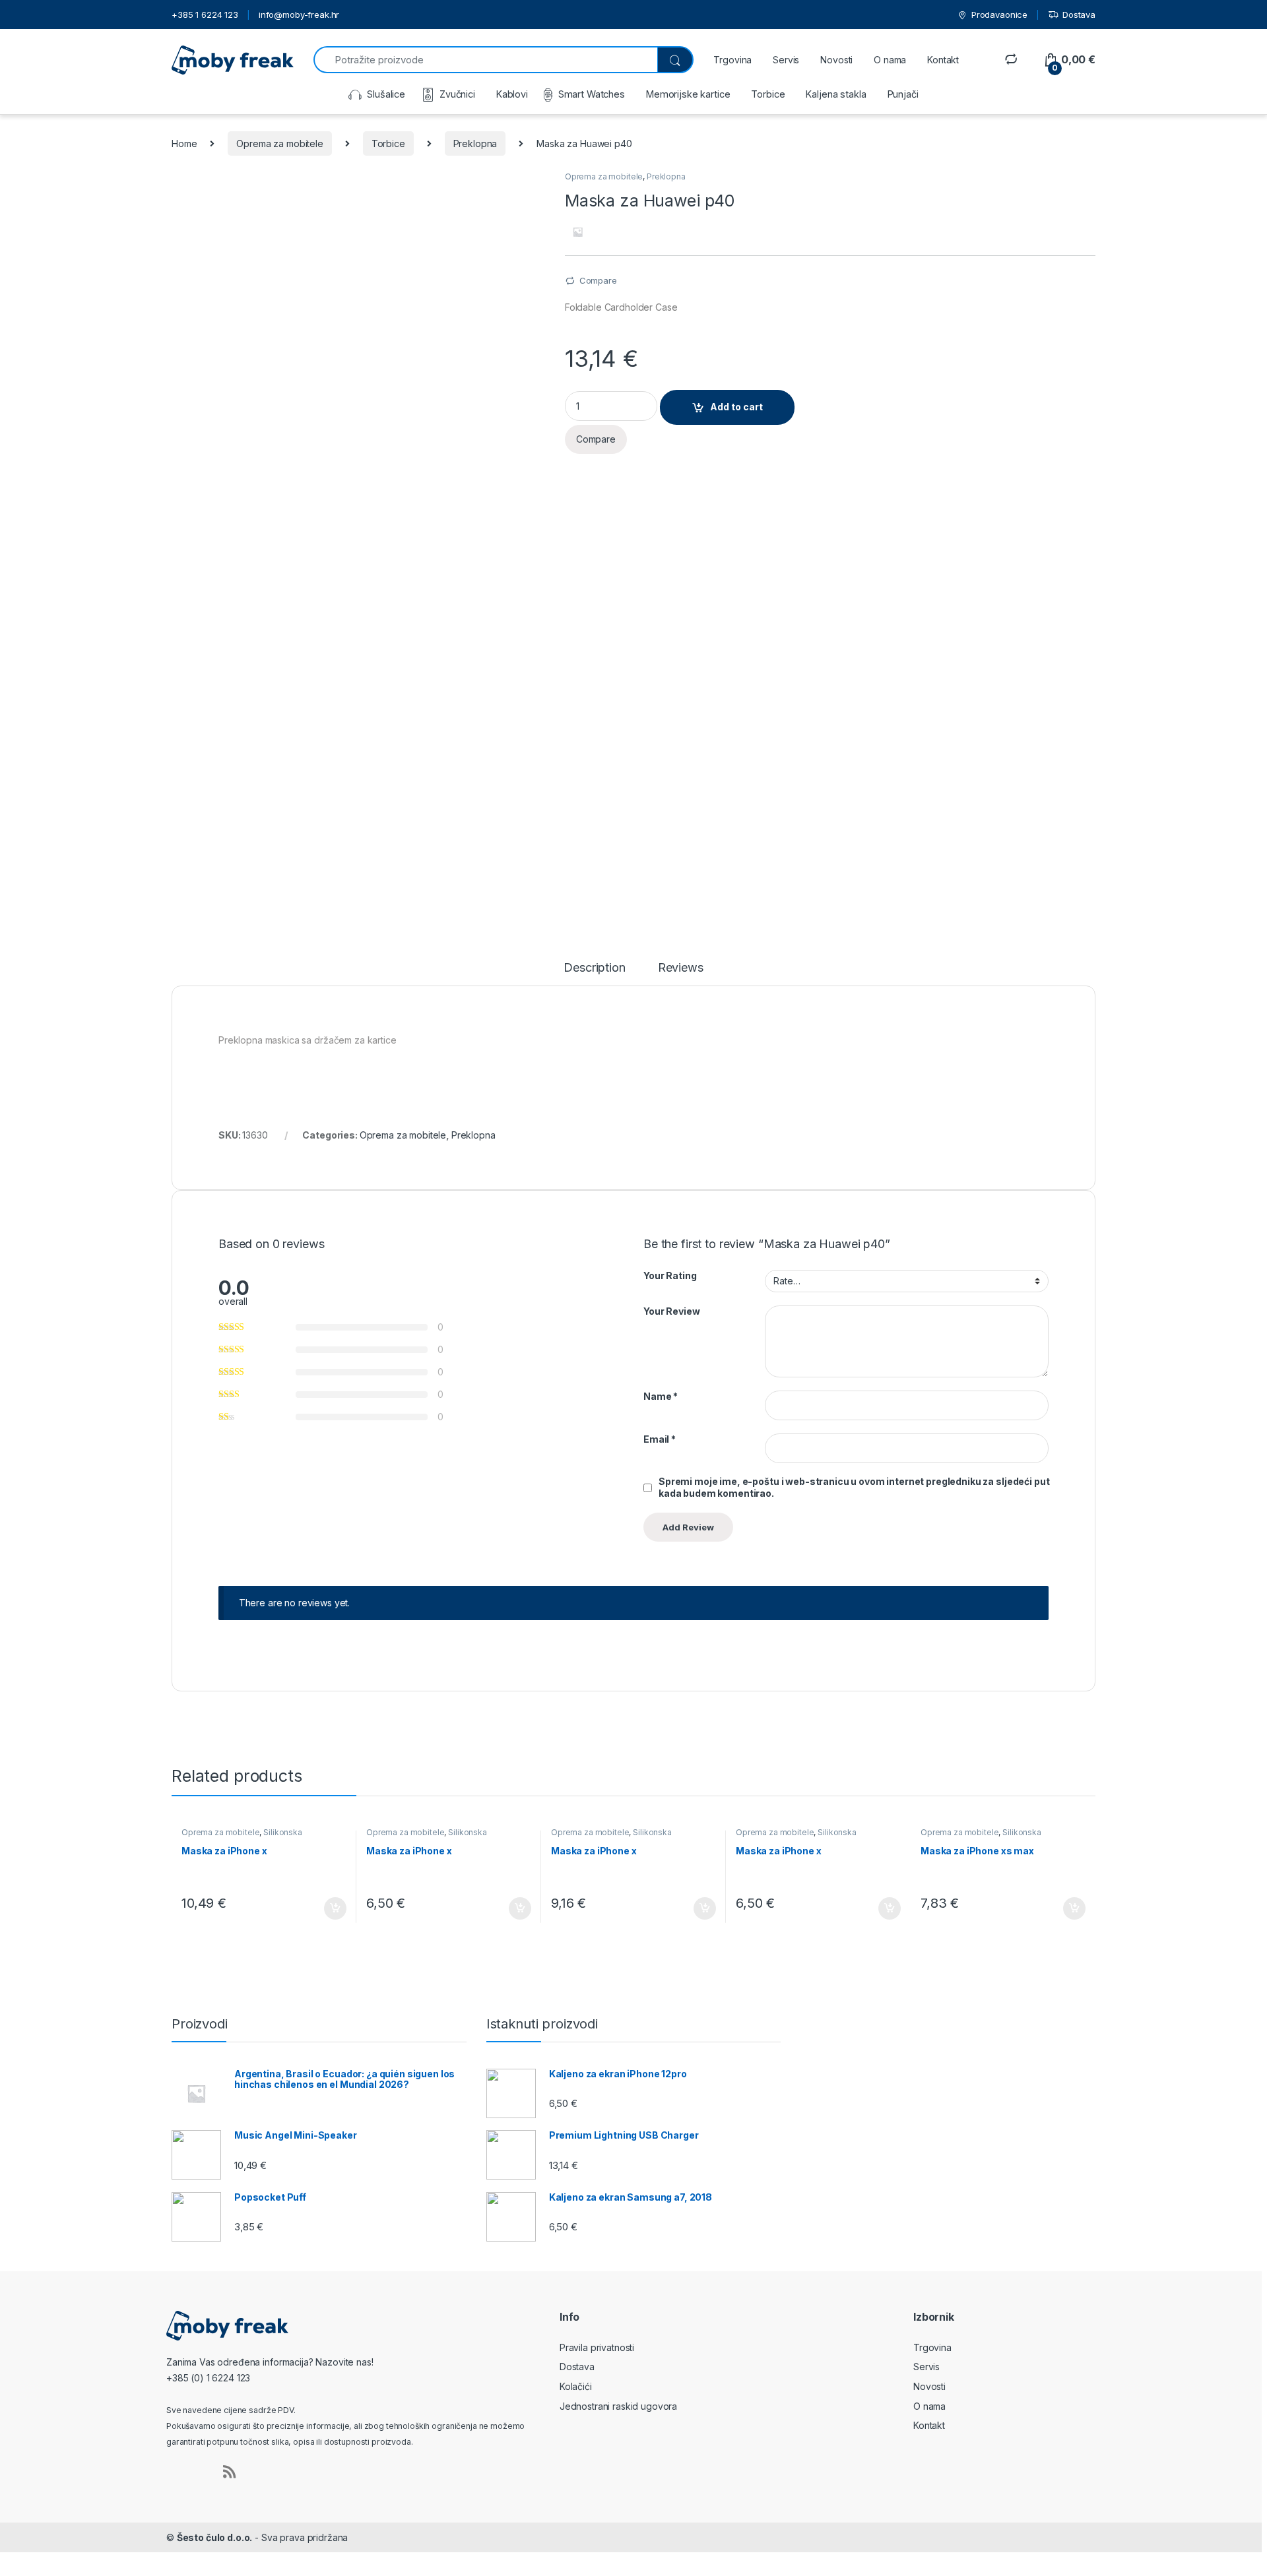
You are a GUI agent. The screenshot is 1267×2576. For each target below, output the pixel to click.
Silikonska (283, 1832)
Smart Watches (592, 94)
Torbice (768, 94)
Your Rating (670, 1275)
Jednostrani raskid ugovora (618, 2406)
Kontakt (943, 60)
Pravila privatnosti (597, 2347)
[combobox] (485, 60)
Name (661, 1396)
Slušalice (386, 94)
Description (594, 968)
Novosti (836, 60)
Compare (598, 280)
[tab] (594, 974)
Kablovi (512, 94)
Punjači (903, 94)
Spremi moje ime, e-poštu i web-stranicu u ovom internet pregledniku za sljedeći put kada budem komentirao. (854, 1487)
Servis (786, 60)
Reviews (681, 968)
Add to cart (736, 407)
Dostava (1079, 15)
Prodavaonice (999, 15)
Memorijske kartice (688, 94)
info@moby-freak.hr (299, 15)
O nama (890, 60)
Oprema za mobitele (279, 143)
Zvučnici (457, 94)
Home (184, 143)
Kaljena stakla (836, 94)
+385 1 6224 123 (205, 15)
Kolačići (576, 2386)
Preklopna (475, 143)
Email (660, 1439)
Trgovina (732, 60)
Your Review (671, 1311)
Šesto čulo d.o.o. (215, 2537)
